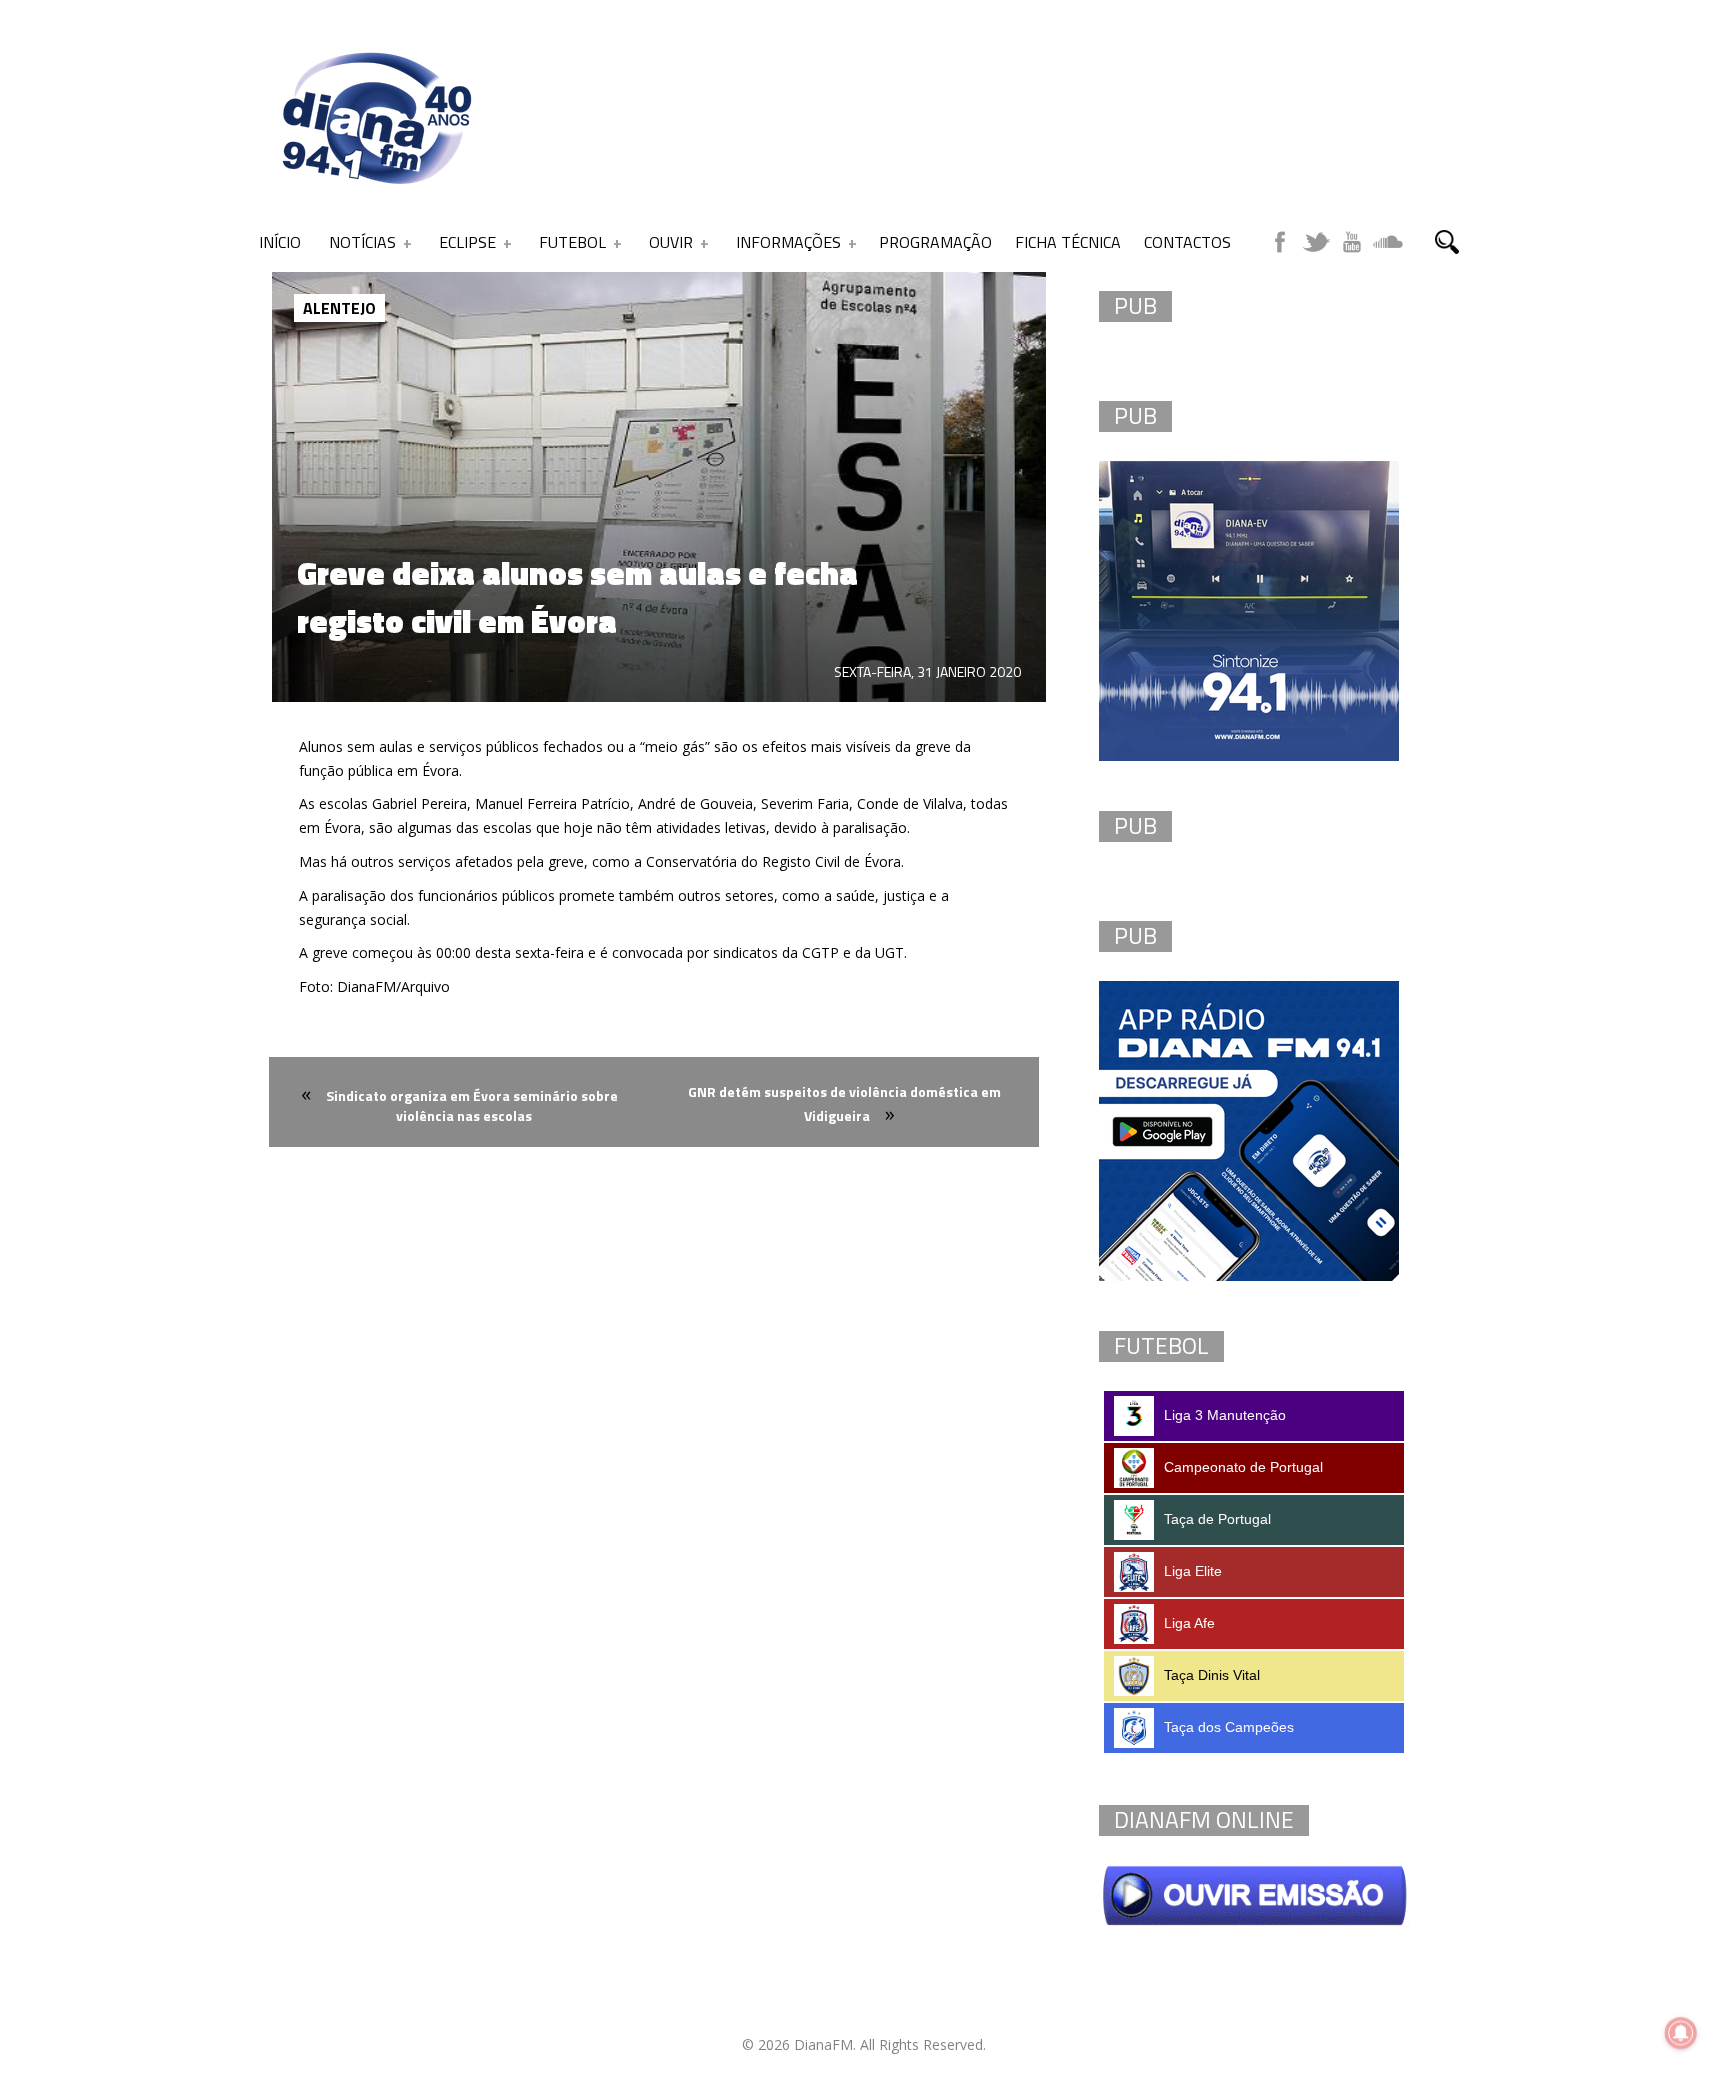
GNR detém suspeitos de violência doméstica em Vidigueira (844, 1103)
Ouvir (671, 242)
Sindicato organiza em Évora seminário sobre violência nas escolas (472, 1105)
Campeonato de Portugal (1243, 1467)
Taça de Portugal (1217, 1519)
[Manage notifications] (1681, 2033)
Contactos (1187, 242)
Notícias (362, 242)
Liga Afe (1189, 1623)
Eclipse (467, 242)
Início (280, 242)
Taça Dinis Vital (1212, 1675)
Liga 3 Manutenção (1225, 1415)
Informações (788, 242)
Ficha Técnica (1068, 242)
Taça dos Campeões (1229, 1727)
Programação (935, 242)
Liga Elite (1193, 1571)
